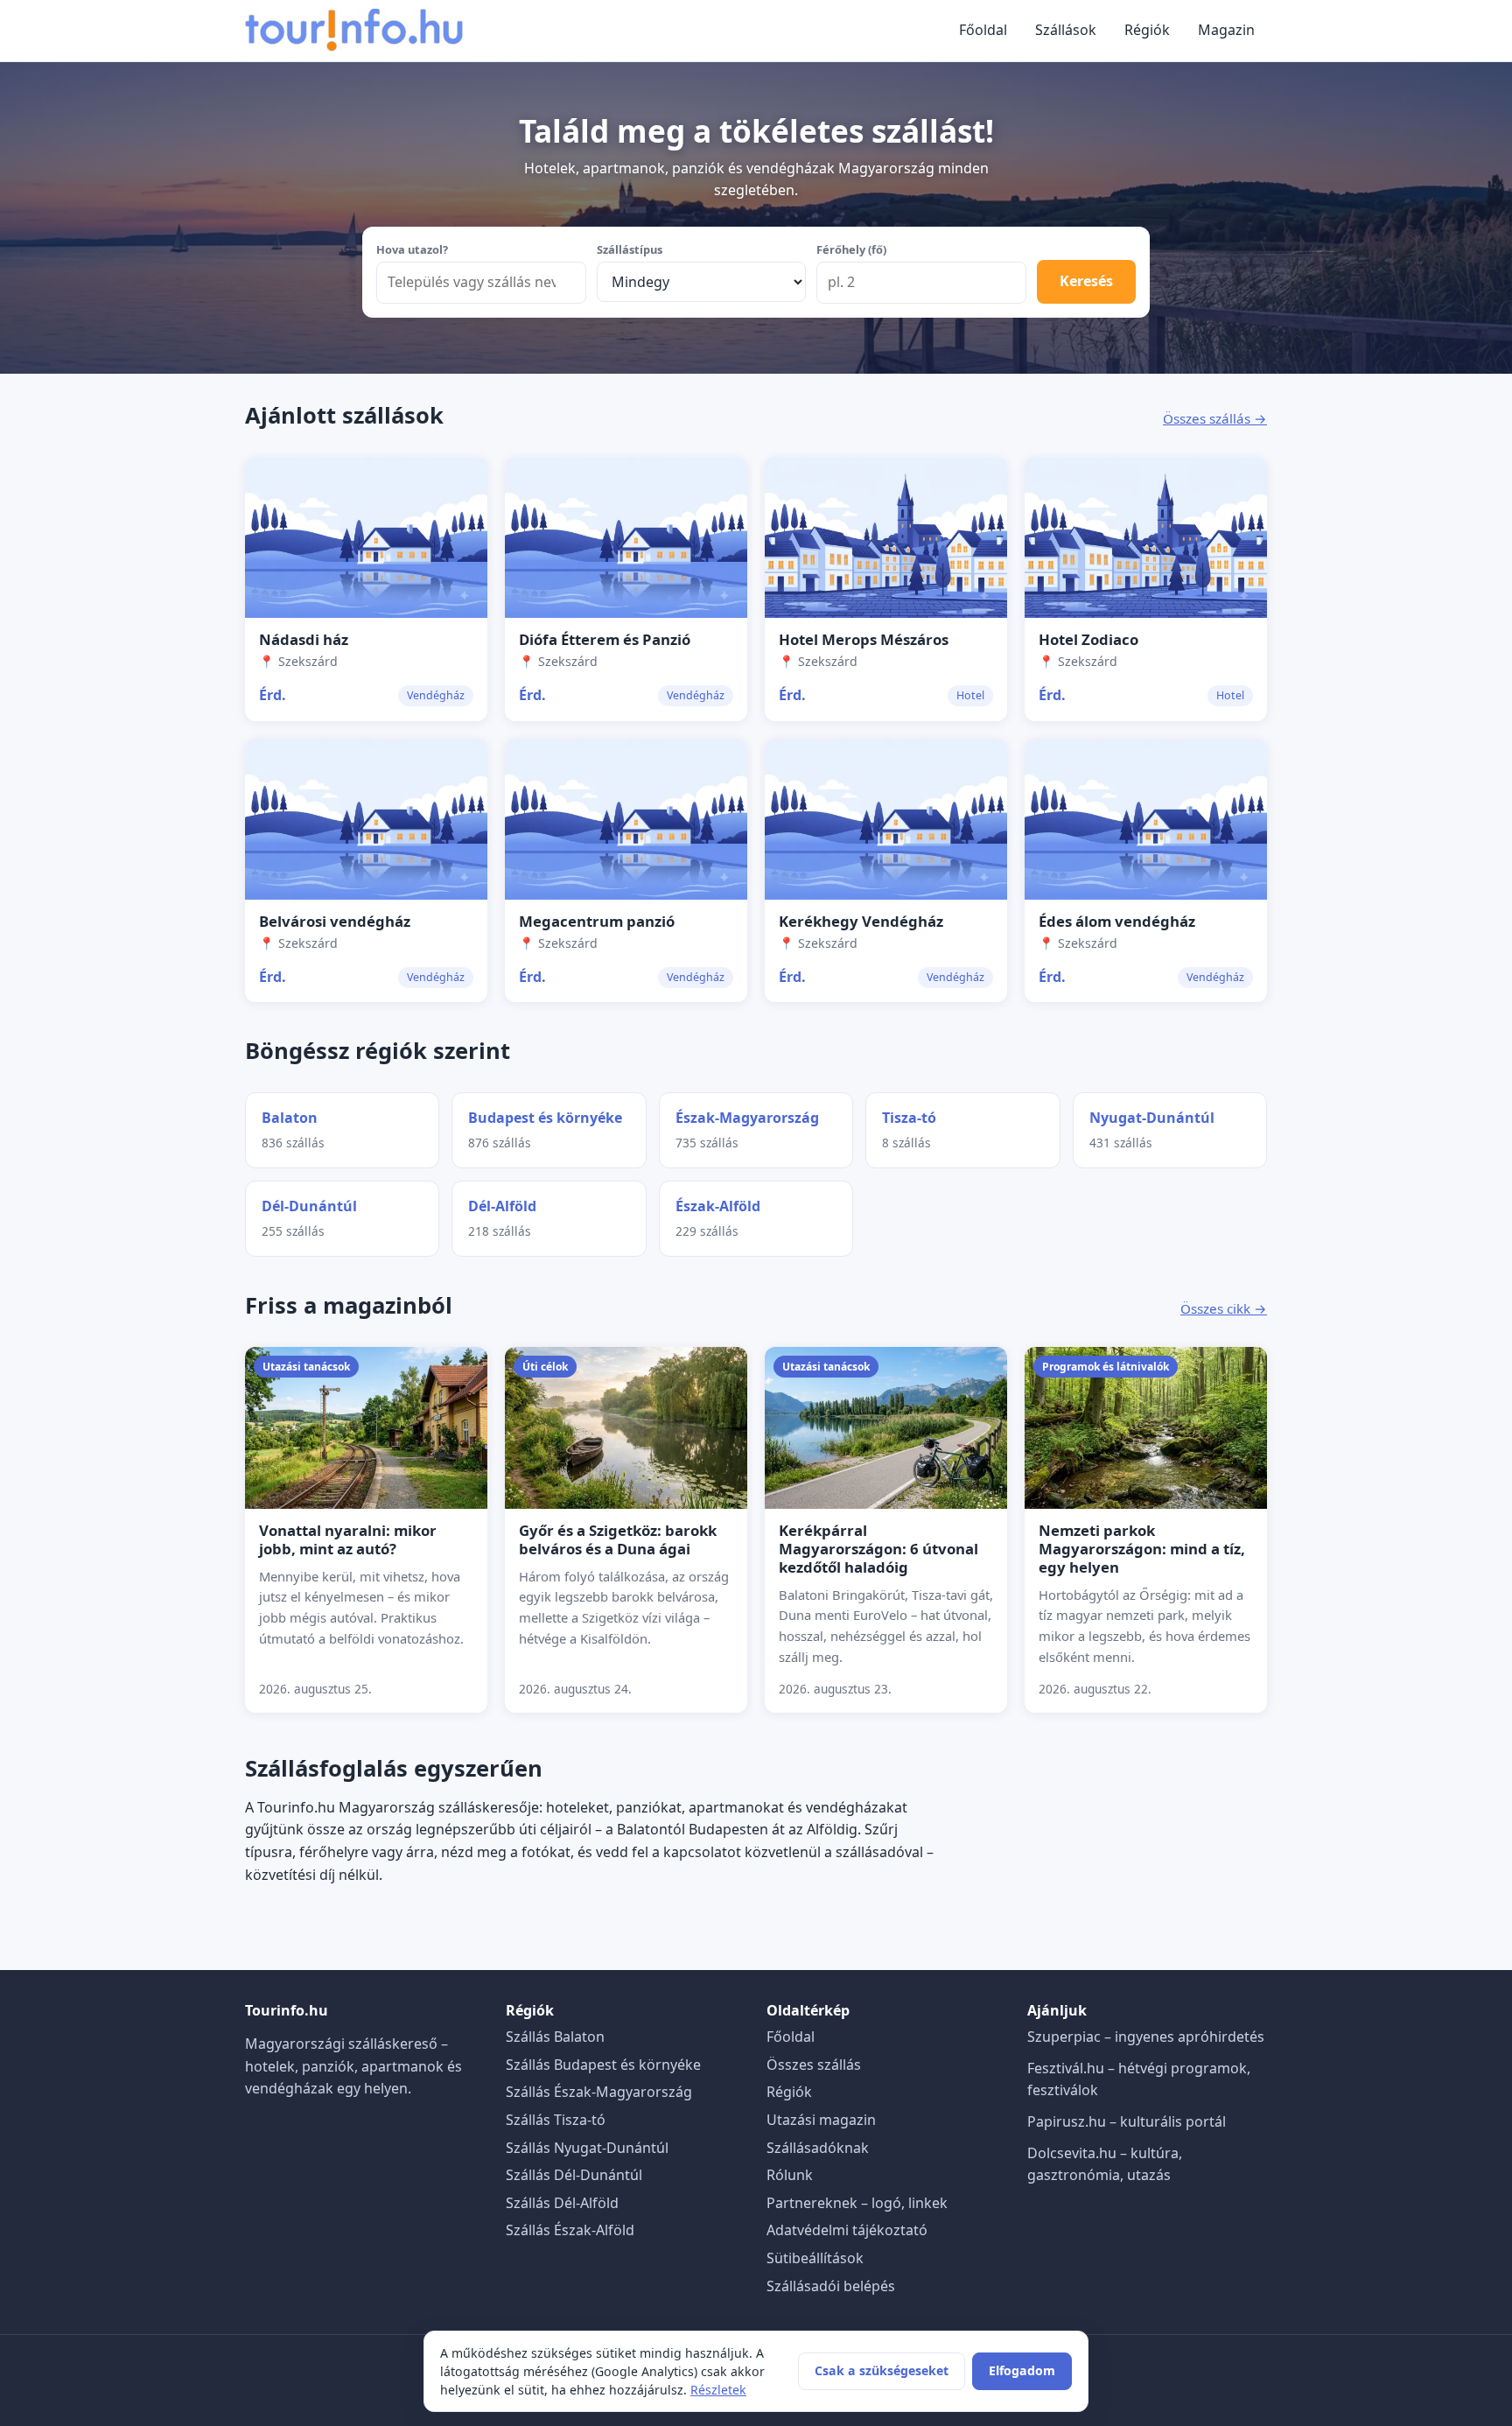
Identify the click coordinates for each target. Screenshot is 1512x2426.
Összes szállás (814, 2065)
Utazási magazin (821, 2120)
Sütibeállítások (815, 2258)
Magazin (1226, 30)
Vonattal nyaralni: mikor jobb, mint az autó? (348, 1539)
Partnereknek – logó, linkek (857, 2203)
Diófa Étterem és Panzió (605, 639)
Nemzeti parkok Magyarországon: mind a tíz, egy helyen (1142, 1549)
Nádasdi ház (304, 639)
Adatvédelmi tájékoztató (847, 2230)
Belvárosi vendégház (335, 921)
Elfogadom (1022, 2370)
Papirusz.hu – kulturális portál (1127, 2121)
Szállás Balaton (555, 2037)
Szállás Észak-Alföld (570, 2230)
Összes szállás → (1215, 418)
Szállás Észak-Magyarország (599, 2092)
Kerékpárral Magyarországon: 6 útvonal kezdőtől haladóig (878, 1549)
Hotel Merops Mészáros (864, 639)
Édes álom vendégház (1117, 921)
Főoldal (983, 30)
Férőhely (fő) (851, 249)
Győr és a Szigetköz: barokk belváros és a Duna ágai (618, 1539)
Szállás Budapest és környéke (603, 2065)
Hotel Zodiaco (1088, 639)
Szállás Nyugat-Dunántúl (587, 2148)
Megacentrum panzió (597, 921)
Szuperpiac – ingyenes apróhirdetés (1146, 2037)
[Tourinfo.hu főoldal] (354, 31)
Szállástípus (630, 249)
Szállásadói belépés (831, 2286)
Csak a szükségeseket (882, 2370)
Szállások (1066, 30)
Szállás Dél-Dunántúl (574, 2175)
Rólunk (790, 2175)
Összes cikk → (1224, 1308)
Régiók (1147, 30)
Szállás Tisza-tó (556, 2120)
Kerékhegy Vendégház (861, 921)
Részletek (718, 2390)
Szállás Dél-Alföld (562, 2203)
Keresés (1086, 281)
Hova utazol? (412, 249)
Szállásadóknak (818, 2148)
